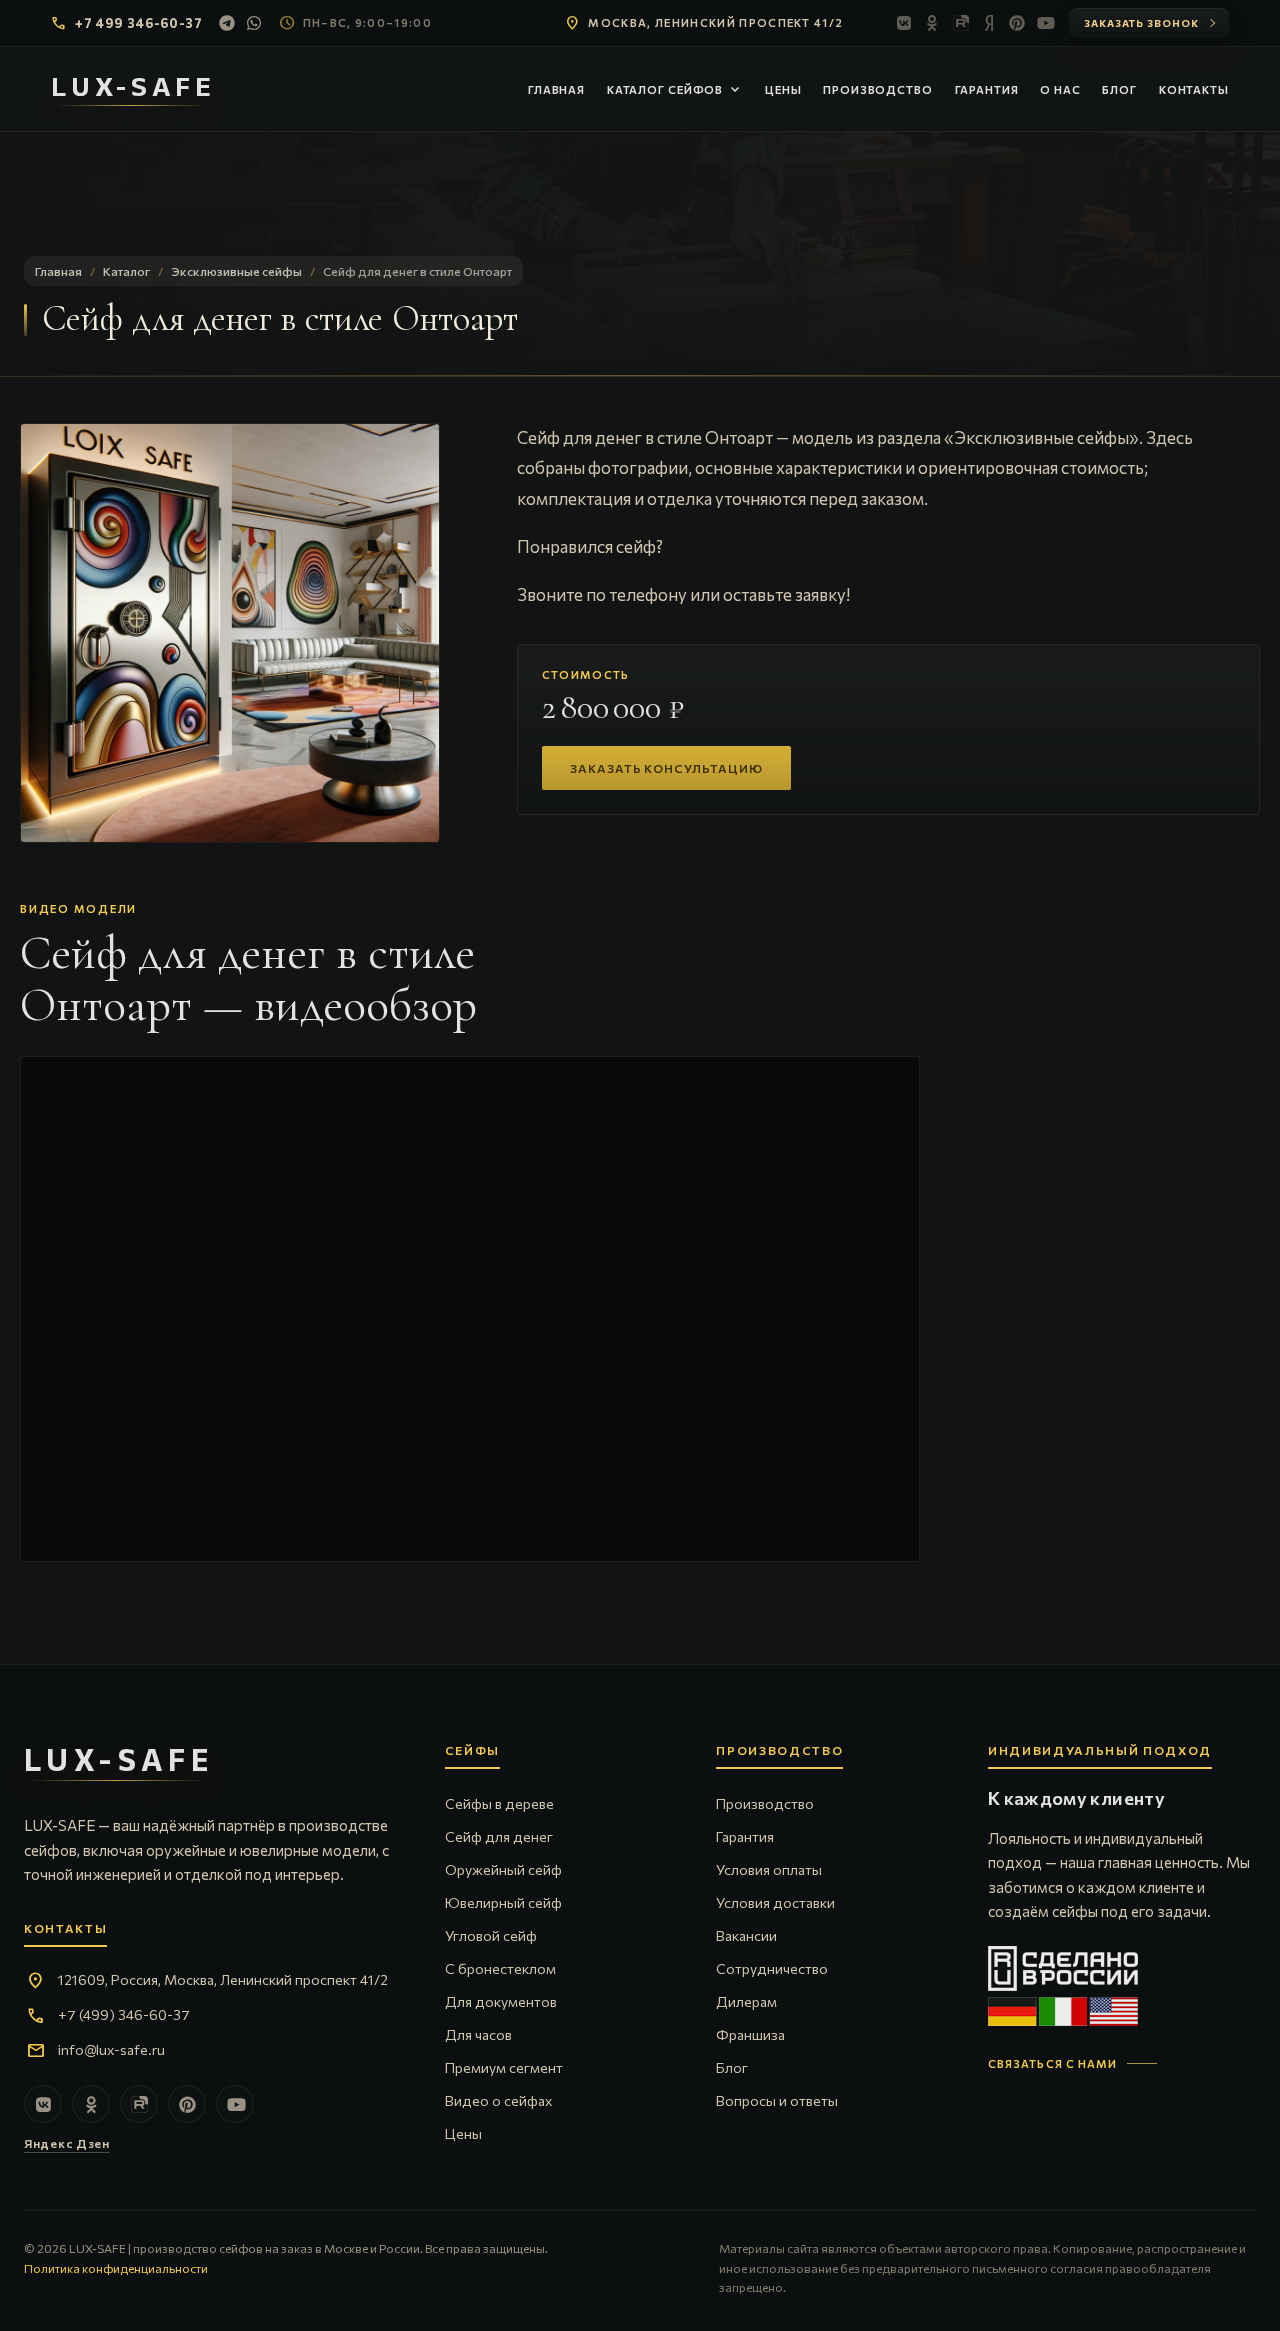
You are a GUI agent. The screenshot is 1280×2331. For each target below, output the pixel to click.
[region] (230, 633)
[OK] (933, 23)
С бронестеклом (500, 1968)
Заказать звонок (1141, 23)
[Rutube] (961, 23)
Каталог (126, 271)
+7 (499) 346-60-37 (124, 2014)
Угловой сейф (491, 1935)
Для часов (478, 2034)
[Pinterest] (1017, 23)
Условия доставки (775, 1902)
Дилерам (746, 2001)
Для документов (501, 2001)
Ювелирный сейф (503, 1902)
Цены (783, 89)
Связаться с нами (1053, 2063)
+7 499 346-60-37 (138, 23)
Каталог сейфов (675, 90)
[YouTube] (1045, 23)
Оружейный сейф (503, 1869)
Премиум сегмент (504, 2067)
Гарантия (987, 89)
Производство (878, 89)
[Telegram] (227, 23)
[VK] (905, 23)
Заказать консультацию (666, 768)
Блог (1119, 89)
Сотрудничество (772, 1968)
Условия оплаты (769, 1869)
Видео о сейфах (498, 2100)
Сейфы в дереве (499, 1803)
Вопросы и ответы (777, 2100)
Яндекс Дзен (67, 2143)
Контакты (1194, 89)
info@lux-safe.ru (111, 2049)
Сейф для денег (499, 1836)
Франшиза (750, 2034)
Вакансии (746, 1935)
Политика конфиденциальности (116, 2268)
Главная (556, 89)
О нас (1060, 89)
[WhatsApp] (255, 23)
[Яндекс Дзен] (989, 23)
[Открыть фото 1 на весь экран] (230, 633)
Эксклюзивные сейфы (236, 271)
